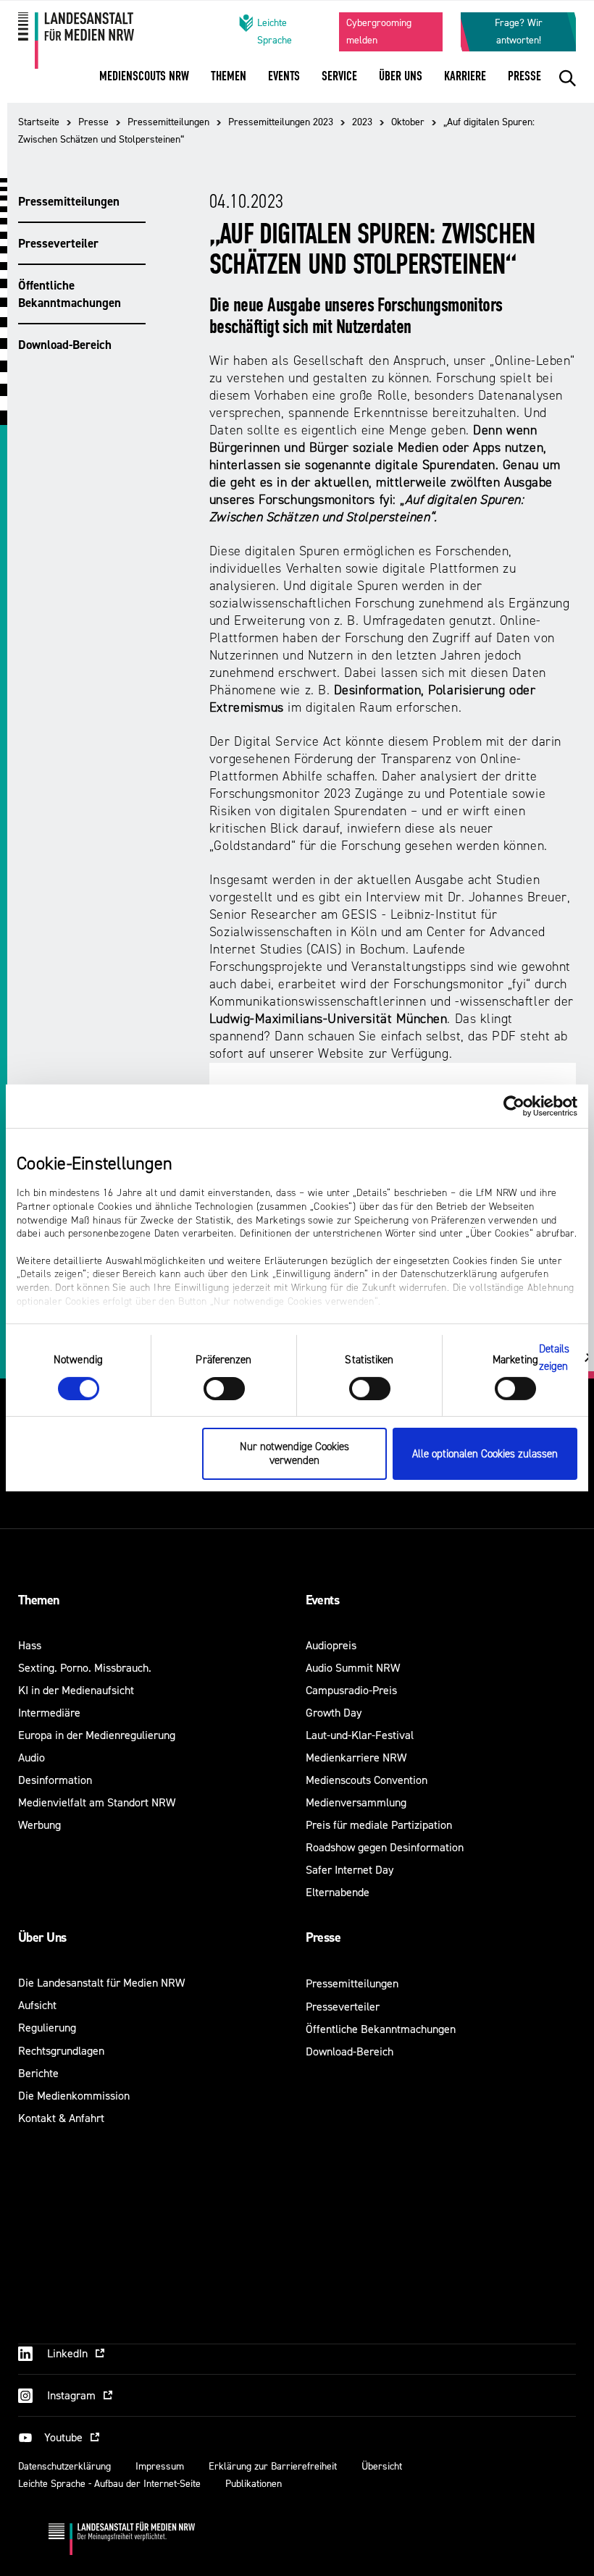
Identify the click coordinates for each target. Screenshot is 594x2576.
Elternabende (338, 1892)
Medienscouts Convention (367, 1780)
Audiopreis (331, 1645)
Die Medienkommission (74, 2096)
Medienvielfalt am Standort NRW (97, 1802)
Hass (30, 1645)
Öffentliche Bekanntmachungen (70, 294)
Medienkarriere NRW (356, 1758)
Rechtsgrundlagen (61, 2051)
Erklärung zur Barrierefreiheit (273, 2466)
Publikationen (254, 2484)
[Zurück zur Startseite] (106, 41)
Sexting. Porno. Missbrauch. (85, 1668)
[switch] (224, 1389)
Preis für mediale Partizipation (379, 1825)
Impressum (160, 2466)
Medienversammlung (356, 1802)
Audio (32, 1758)
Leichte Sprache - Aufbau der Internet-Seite (109, 2484)
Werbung (39, 1825)
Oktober (408, 122)
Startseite (39, 122)
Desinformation (55, 1780)
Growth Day (334, 1713)
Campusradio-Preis (351, 1690)
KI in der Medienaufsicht (76, 1690)
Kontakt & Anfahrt (61, 2118)
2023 (362, 122)
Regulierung (47, 2028)
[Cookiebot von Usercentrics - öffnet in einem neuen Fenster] (514, 1106)
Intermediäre (49, 1713)
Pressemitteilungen (168, 122)
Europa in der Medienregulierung (97, 1735)
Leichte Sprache (275, 31)
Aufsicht (37, 2005)
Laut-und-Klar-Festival (360, 1735)
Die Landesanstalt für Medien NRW (101, 1983)
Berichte (38, 2073)
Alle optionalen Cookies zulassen (485, 1454)
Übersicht (382, 2466)
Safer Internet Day (350, 1870)
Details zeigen (555, 1357)
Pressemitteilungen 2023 (281, 122)
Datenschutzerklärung (64, 2466)
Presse (93, 122)
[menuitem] (144, 86)
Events (323, 1600)
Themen (39, 1600)
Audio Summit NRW (353, 1668)
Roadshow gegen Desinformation (385, 1847)
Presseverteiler (58, 243)
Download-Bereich (65, 345)
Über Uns (42, 1937)
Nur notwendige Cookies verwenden (294, 1454)
